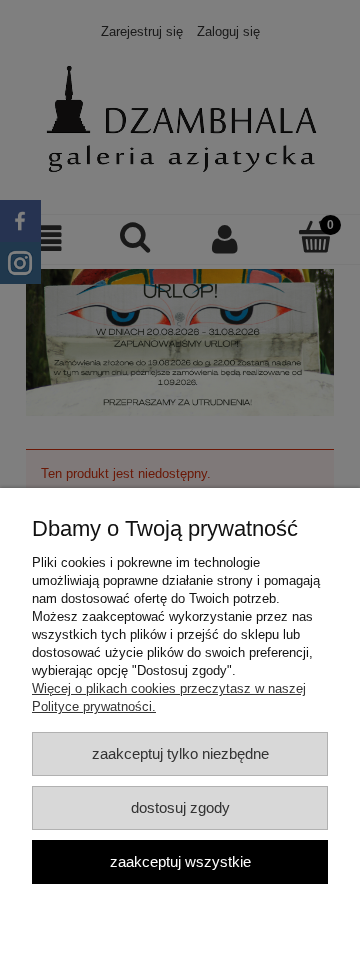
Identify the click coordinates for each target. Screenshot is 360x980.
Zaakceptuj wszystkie (180, 861)
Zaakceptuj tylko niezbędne (180, 753)
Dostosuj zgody (180, 807)
